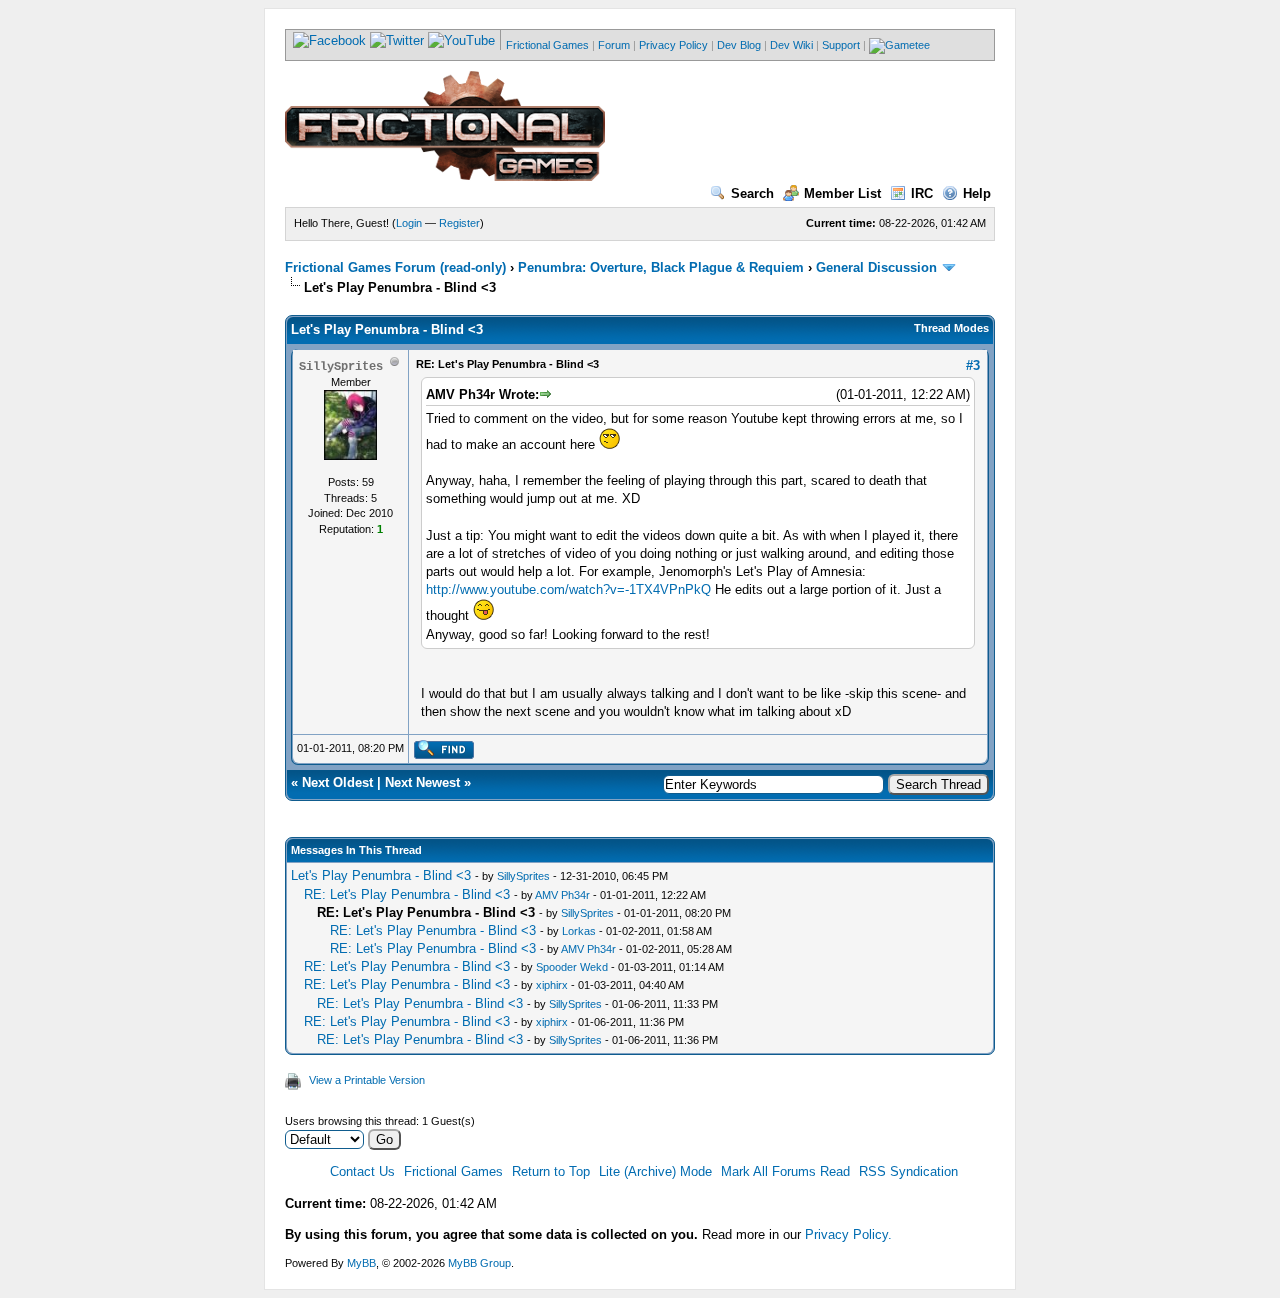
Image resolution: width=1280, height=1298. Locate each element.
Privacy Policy (673, 45)
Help (977, 193)
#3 (973, 365)
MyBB (361, 1263)
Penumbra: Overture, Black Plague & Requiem (661, 267)
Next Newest (422, 782)
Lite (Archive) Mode (655, 1171)
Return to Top (551, 1171)
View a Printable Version (367, 1080)
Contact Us (362, 1171)
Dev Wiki (791, 45)
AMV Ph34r (562, 895)
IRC (922, 193)
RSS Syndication (908, 1171)
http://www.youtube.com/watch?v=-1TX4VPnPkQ (568, 589)
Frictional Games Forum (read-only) (395, 267)
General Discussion (876, 267)
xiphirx (552, 985)
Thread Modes (951, 328)
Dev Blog (739, 45)
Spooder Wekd (572, 967)
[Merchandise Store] (899, 45)
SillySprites (523, 876)
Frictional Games (547, 45)
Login (409, 223)
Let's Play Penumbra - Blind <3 (381, 875)
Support (841, 45)
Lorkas (579, 931)
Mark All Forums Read (785, 1171)
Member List (842, 193)
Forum (614, 45)
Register (459, 223)
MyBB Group (479, 1263)
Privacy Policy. (848, 1234)
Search (752, 193)
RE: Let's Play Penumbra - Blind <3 (407, 894)
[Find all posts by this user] (443, 755)
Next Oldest (337, 782)
